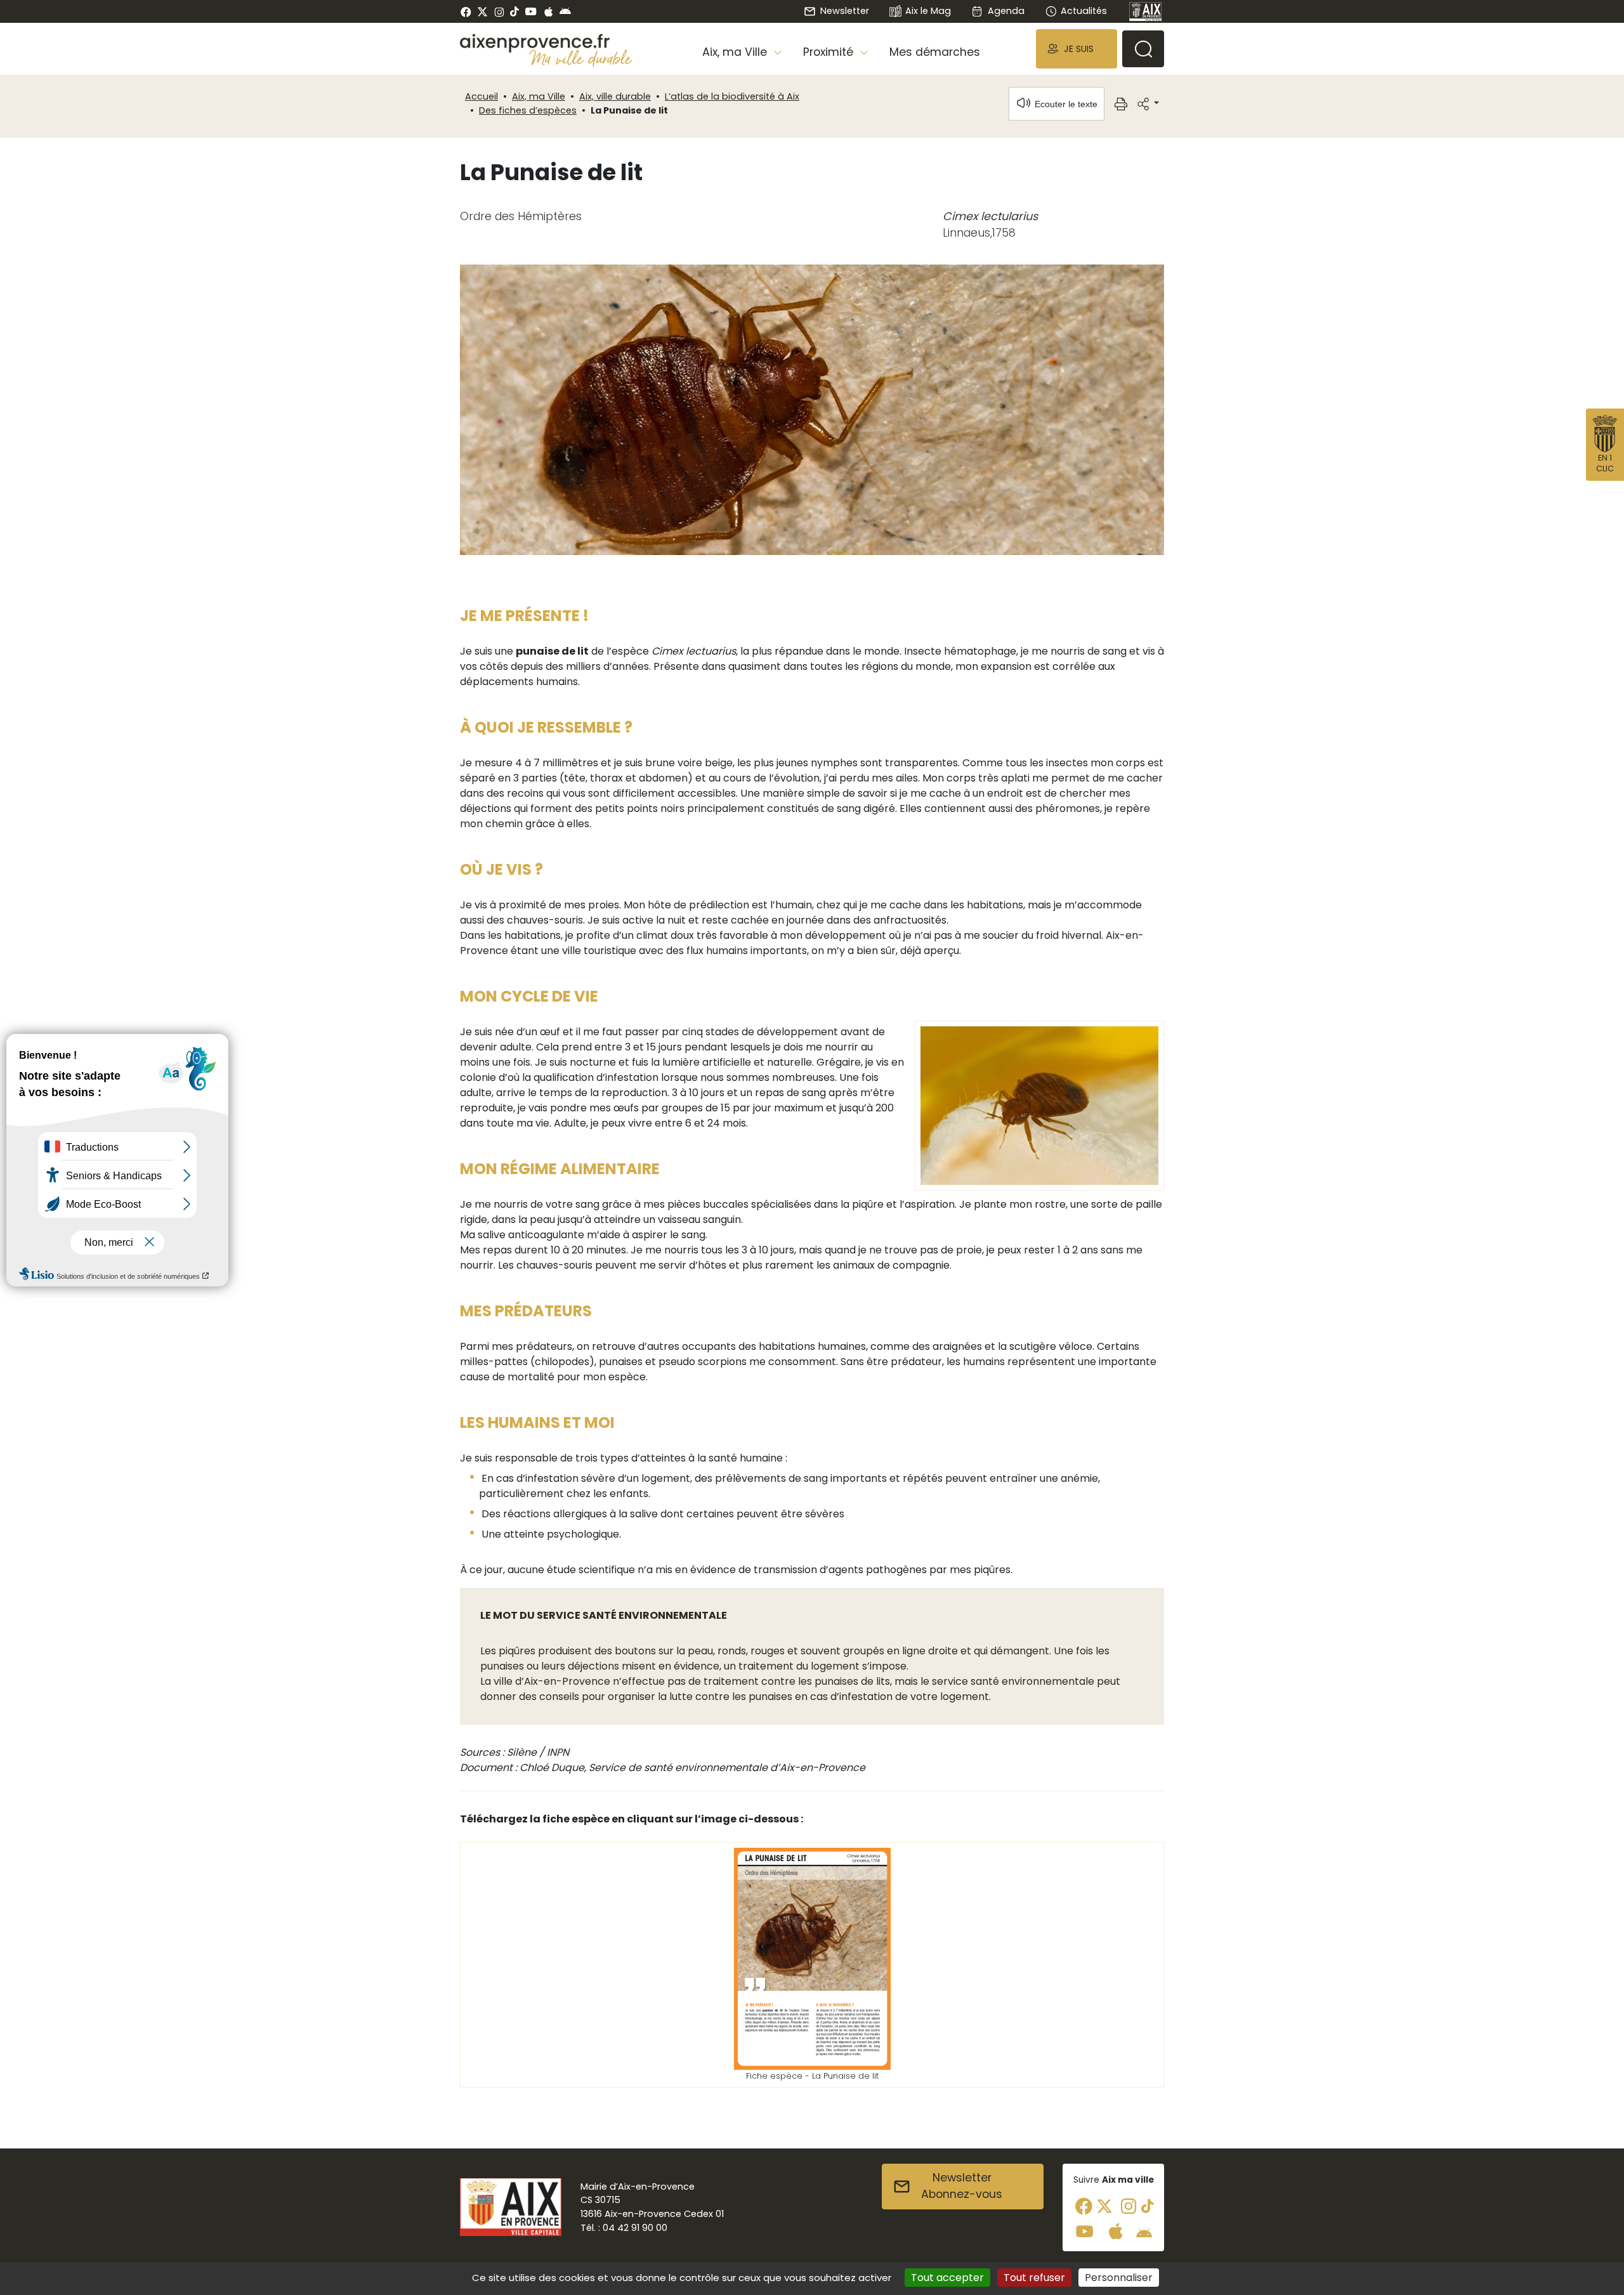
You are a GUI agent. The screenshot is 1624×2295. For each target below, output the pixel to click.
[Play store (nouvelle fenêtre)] (565, 11)
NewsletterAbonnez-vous (962, 2186)
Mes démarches (935, 52)
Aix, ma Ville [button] (736, 52)
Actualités (1084, 11)
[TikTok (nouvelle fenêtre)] (514, 11)
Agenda (1006, 11)
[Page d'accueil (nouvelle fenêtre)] (1146, 11)
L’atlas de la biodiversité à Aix (732, 96)
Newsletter (844, 11)
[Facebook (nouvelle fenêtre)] (466, 11)
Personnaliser (1119, 2278)
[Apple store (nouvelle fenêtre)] (548, 11)
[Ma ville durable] (581, 58)
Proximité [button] (830, 52)
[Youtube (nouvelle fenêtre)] (531, 11)
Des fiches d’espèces (528, 110)
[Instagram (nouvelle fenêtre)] (499, 11)
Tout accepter (947, 2278)
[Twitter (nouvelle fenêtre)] (482, 12)
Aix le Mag (928, 11)
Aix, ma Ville (539, 96)
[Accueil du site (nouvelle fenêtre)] (546, 43)
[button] (1077, 49)
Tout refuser (1034, 2278)
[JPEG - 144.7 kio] (1039, 1105)
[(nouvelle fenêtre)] (812, 1958)
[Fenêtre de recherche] (1143, 49)
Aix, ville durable (615, 96)
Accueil (481, 96)
